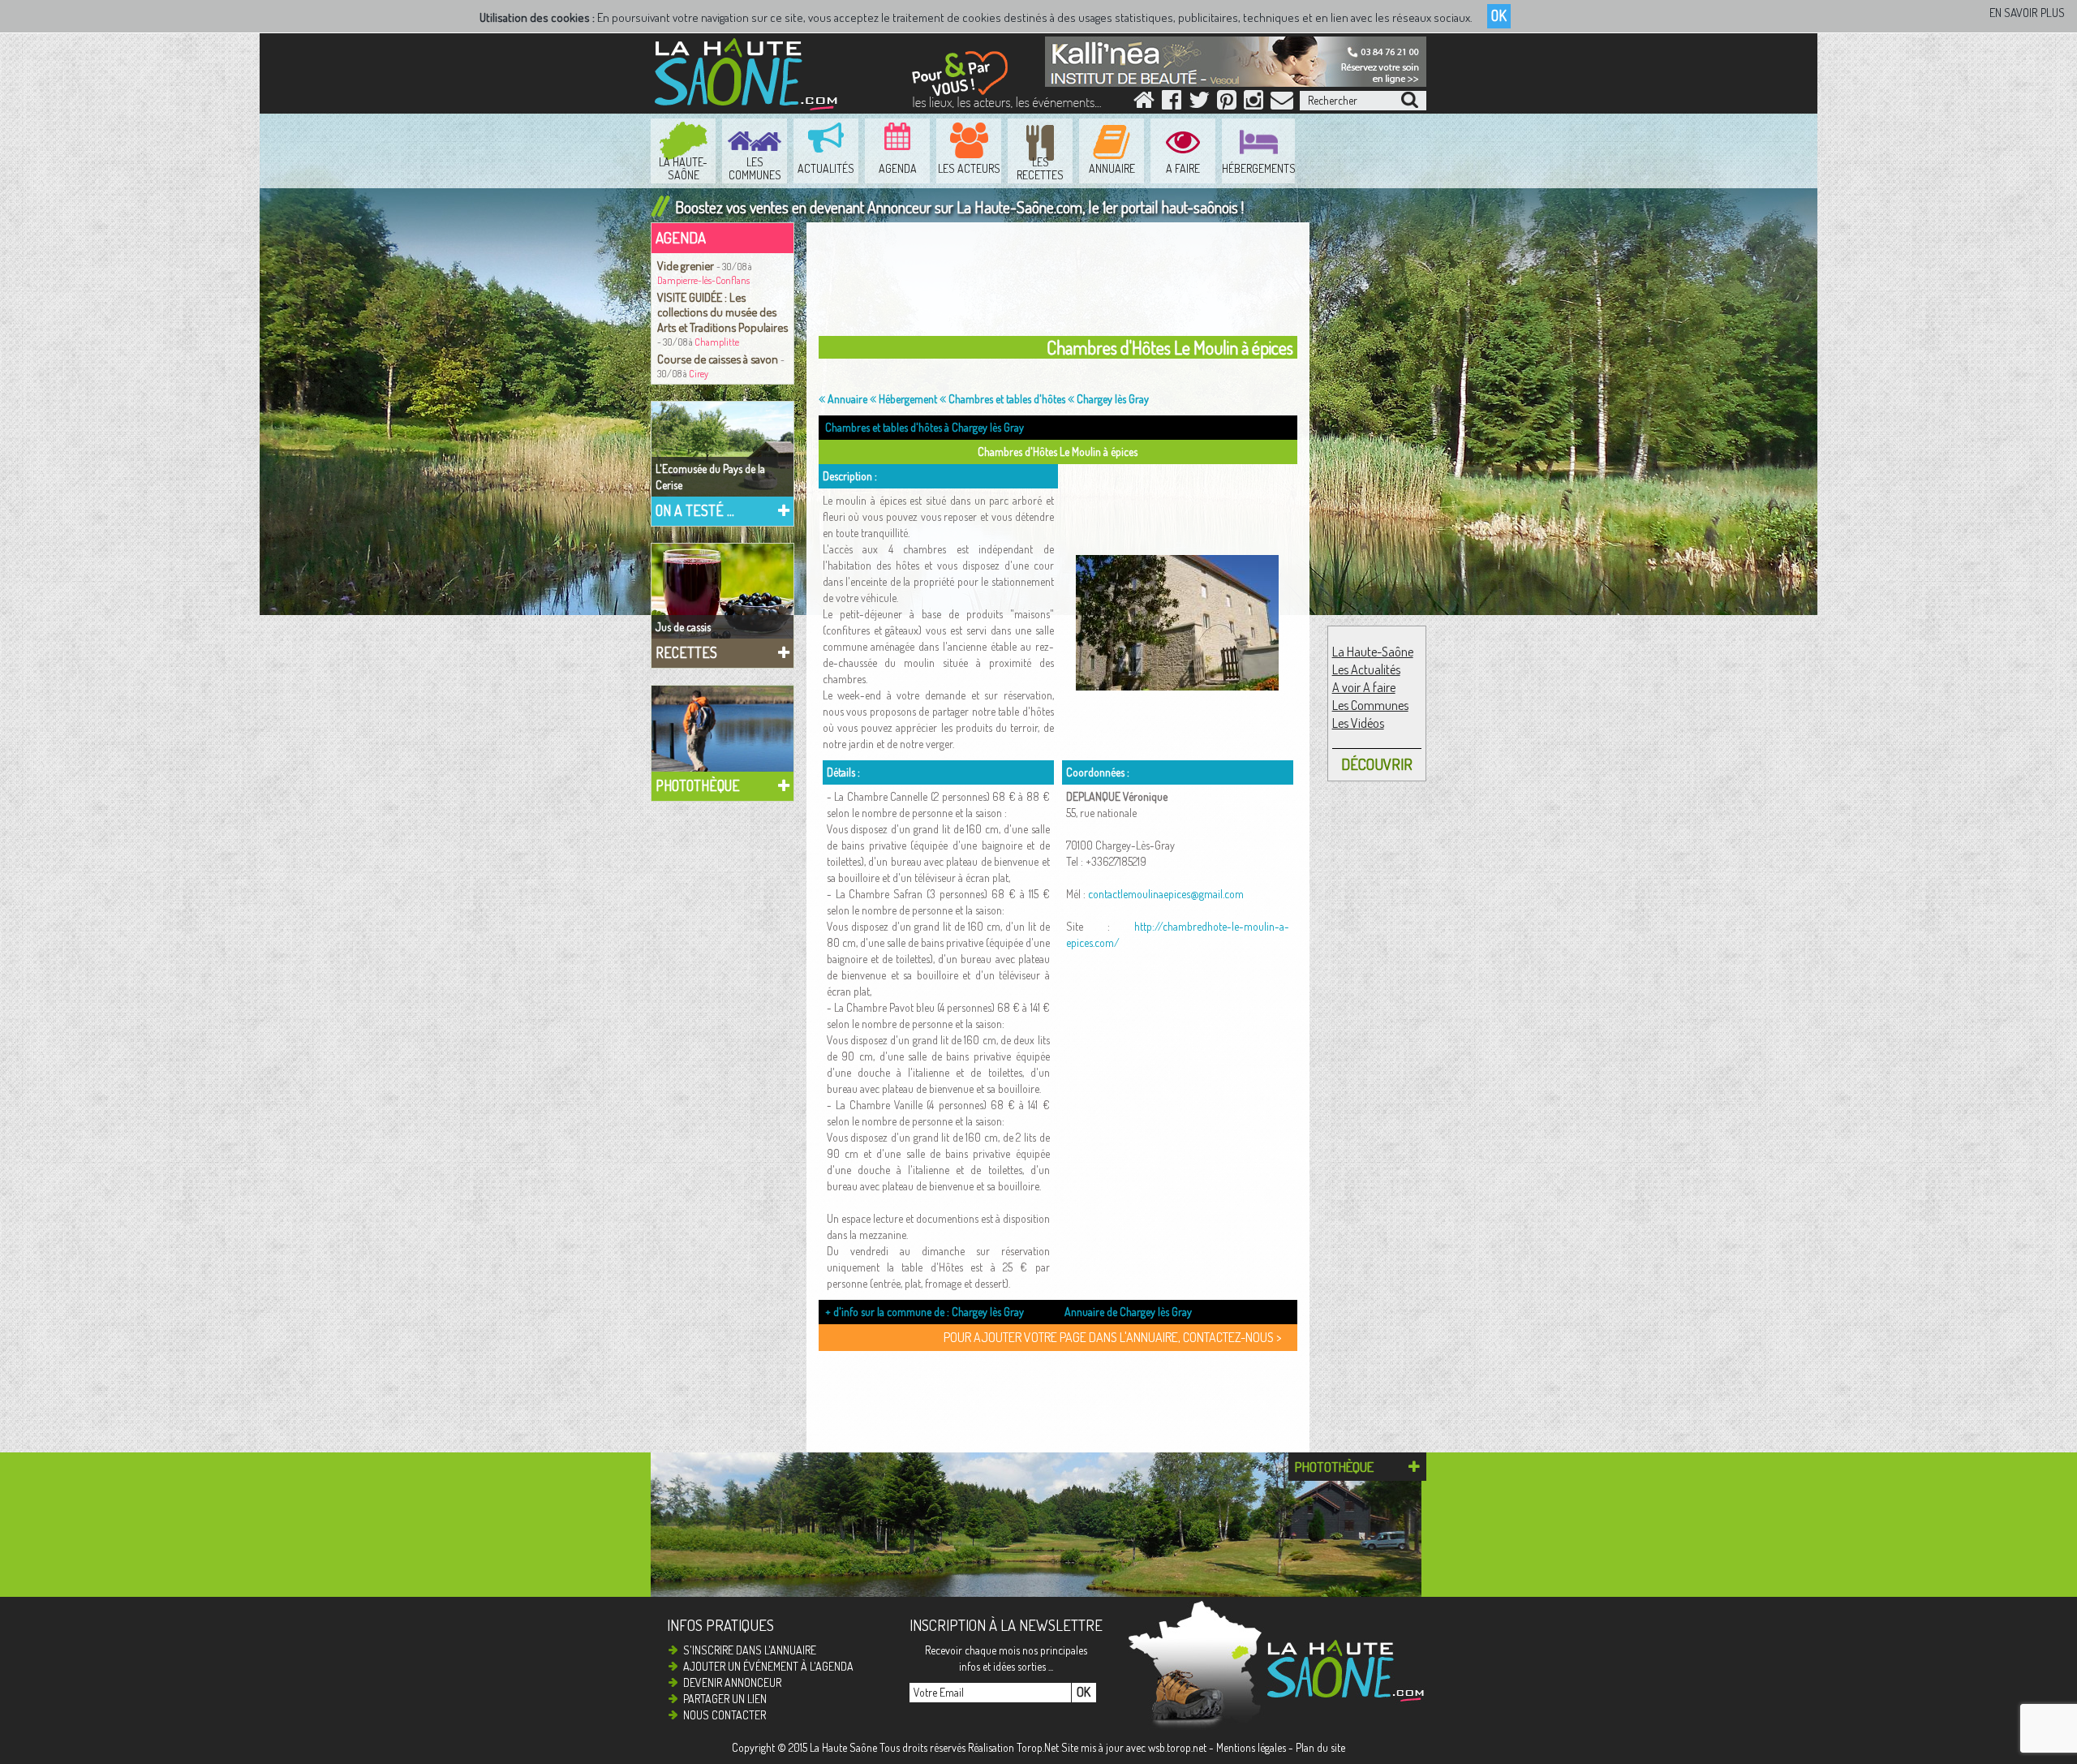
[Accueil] (1144, 103)
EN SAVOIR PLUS (2027, 13)
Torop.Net (1038, 1747)
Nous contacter (725, 1715)
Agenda (681, 237)
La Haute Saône (843, 1747)
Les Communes (1370, 705)
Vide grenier (687, 265)
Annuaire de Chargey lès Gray (1128, 1312)
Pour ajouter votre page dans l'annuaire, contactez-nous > (1112, 1337)
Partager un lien (725, 1699)
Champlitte (717, 342)
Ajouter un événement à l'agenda (768, 1666)
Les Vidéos (1358, 723)
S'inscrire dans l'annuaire (750, 1650)
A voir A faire (1364, 687)
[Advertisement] (1062, 283)
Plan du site (1320, 1747)
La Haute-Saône (1373, 652)
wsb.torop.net (1177, 1747)
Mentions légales (1251, 1747)
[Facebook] (1172, 103)
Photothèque (698, 785)
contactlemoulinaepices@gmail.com (1166, 894)
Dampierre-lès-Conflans (703, 280)
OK (1499, 15)
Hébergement (907, 399)
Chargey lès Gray (1112, 399)
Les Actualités (1366, 669)
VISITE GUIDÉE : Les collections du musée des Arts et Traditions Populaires (722, 312)
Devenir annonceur (732, 1682)
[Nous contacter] (1282, 103)
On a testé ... (695, 510)
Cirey (699, 374)
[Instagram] (1254, 103)
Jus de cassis (683, 627)
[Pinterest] (1227, 103)
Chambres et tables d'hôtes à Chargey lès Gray (925, 427)
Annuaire (846, 399)
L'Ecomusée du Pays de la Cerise (710, 477)
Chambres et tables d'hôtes (1006, 399)
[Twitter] (1199, 103)
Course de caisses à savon (719, 359)
